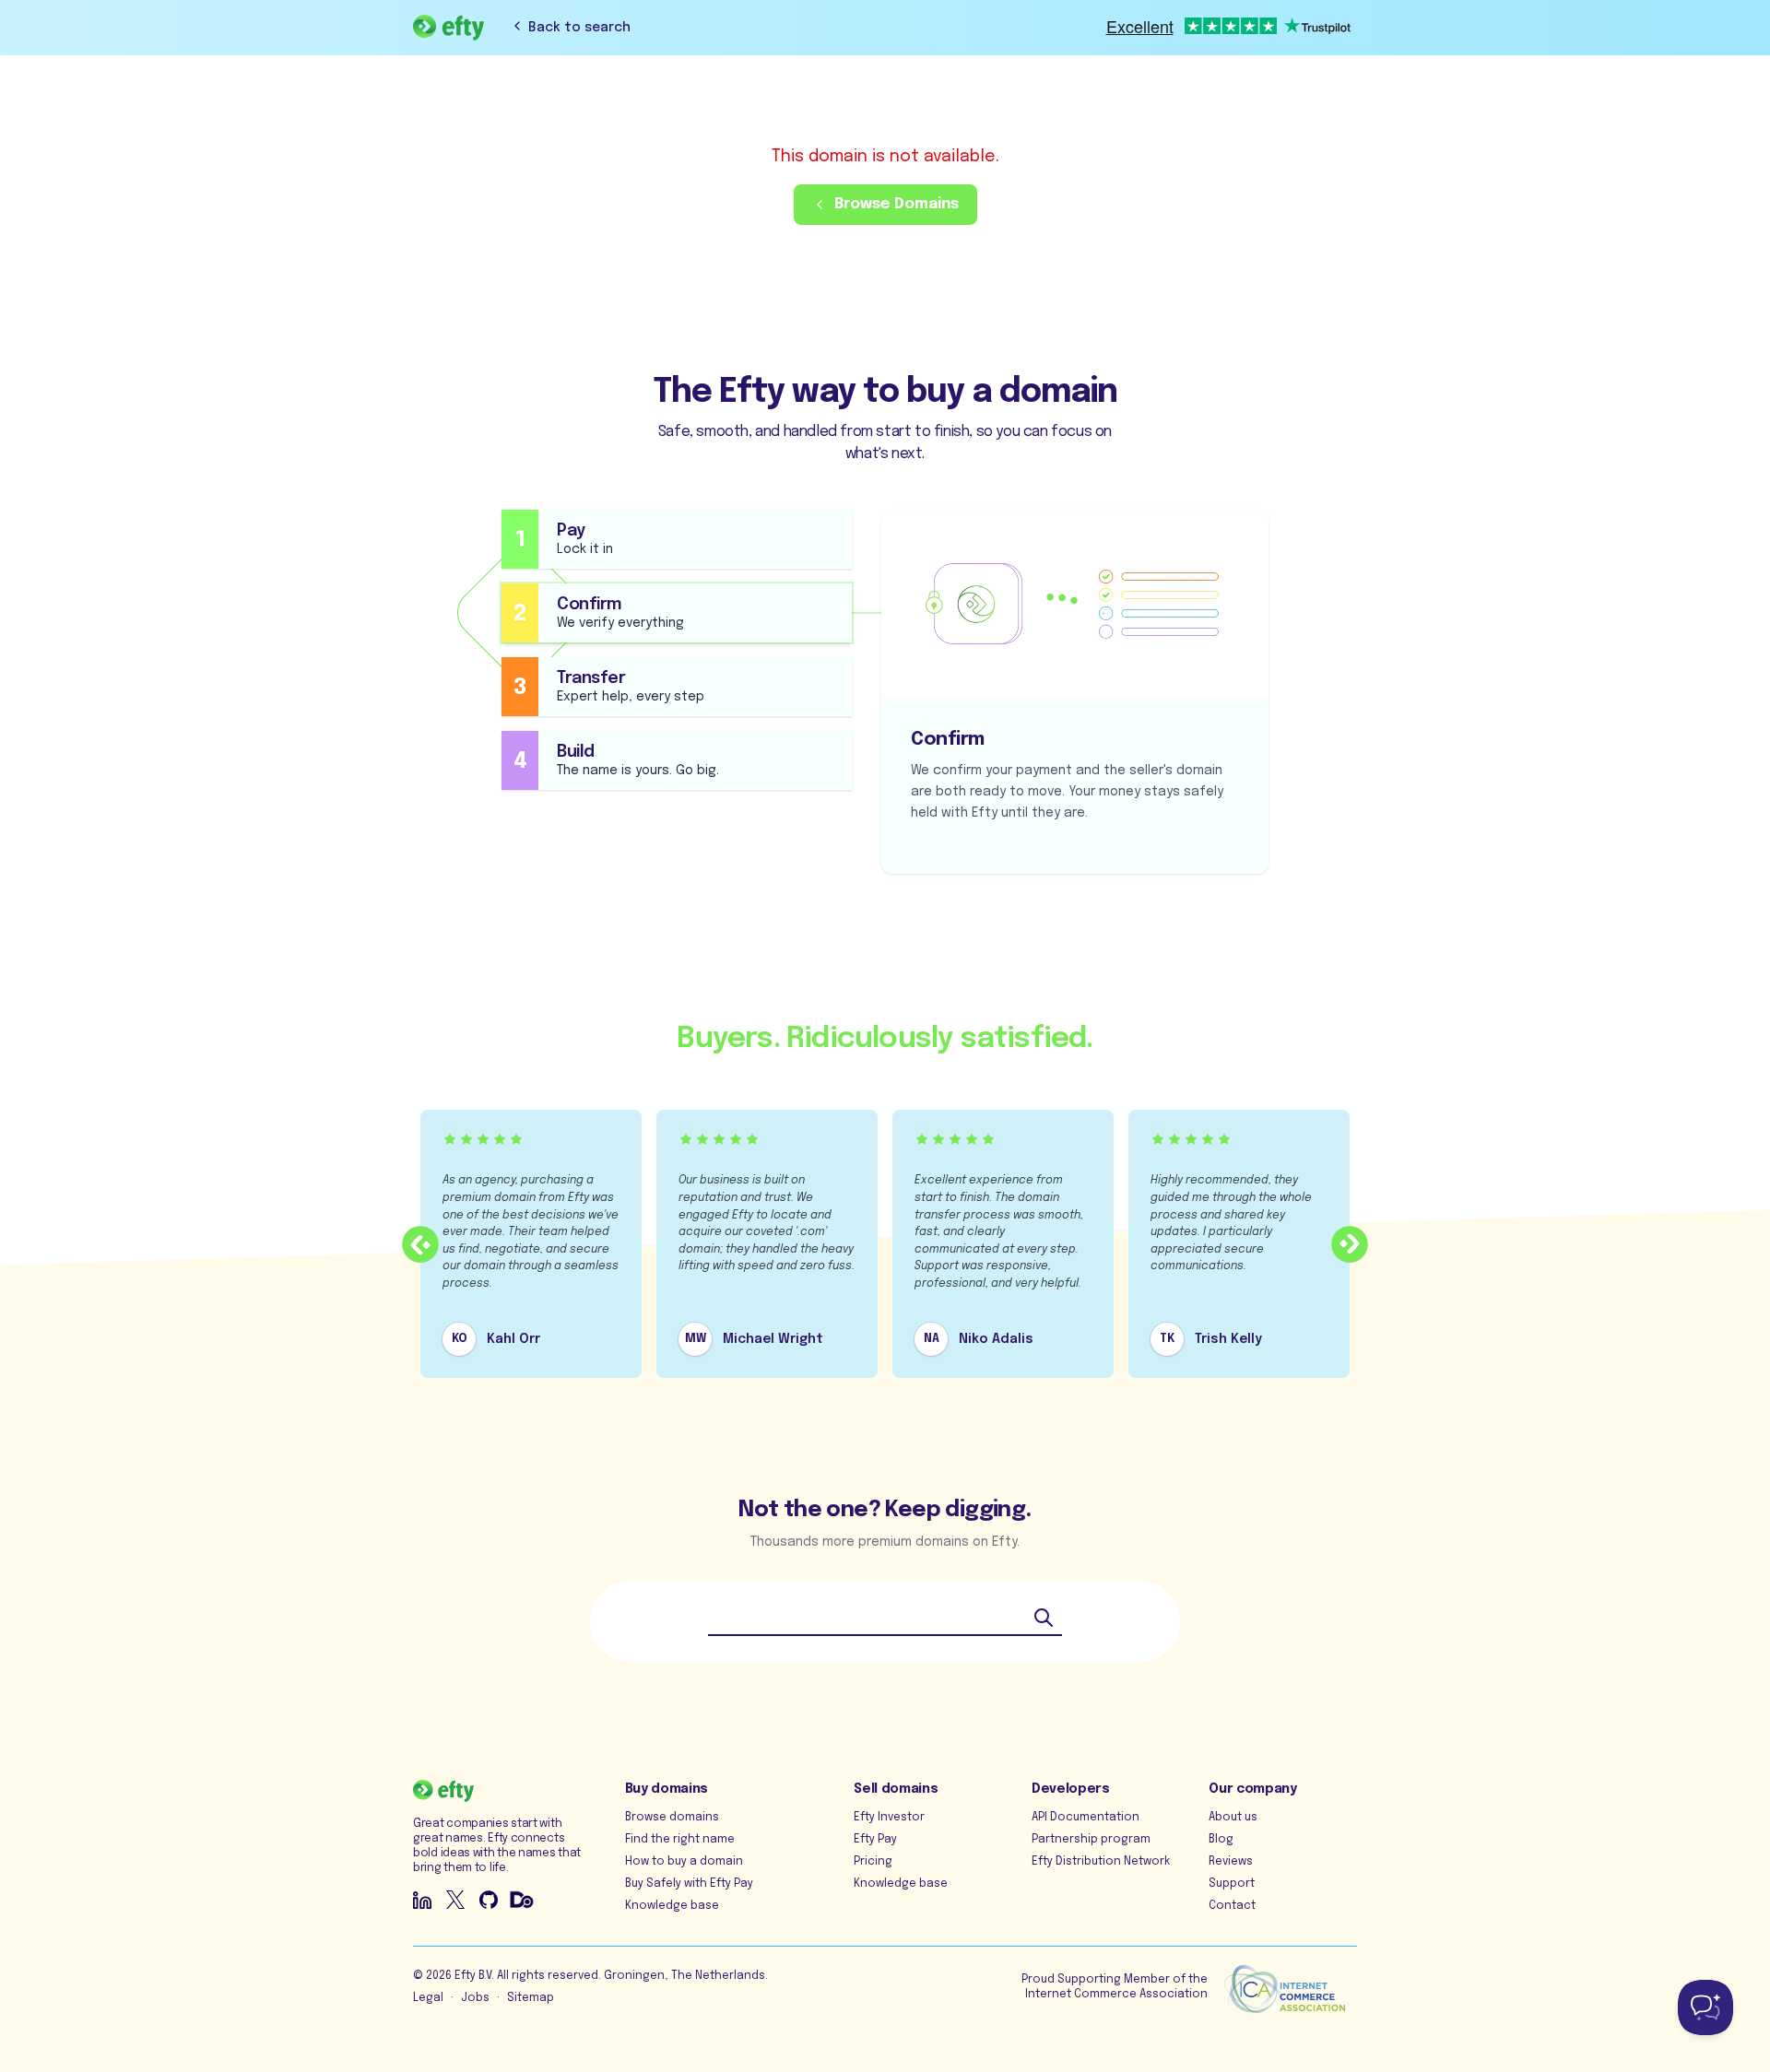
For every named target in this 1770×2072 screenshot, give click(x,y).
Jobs (475, 1998)
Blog (1221, 1840)
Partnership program (1091, 1840)
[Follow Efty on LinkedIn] (422, 1900)
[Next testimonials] (1350, 1244)
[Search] (1044, 1618)
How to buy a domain (684, 1862)
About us (1233, 1818)
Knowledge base (672, 1906)
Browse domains (672, 1818)
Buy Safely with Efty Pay (689, 1884)
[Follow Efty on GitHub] (489, 1900)
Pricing (873, 1862)
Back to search (579, 28)
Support (1232, 1884)
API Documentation (1086, 1818)
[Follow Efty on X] (455, 1900)
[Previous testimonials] (420, 1244)
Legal (428, 1998)
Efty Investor (889, 1818)
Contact (1232, 1906)
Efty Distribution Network (1101, 1862)
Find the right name (680, 1840)
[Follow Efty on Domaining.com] (522, 1900)
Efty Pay (875, 1840)
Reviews (1231, 1862)
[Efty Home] (448, 28)
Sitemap (531, 1998)
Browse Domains (897, 204)
